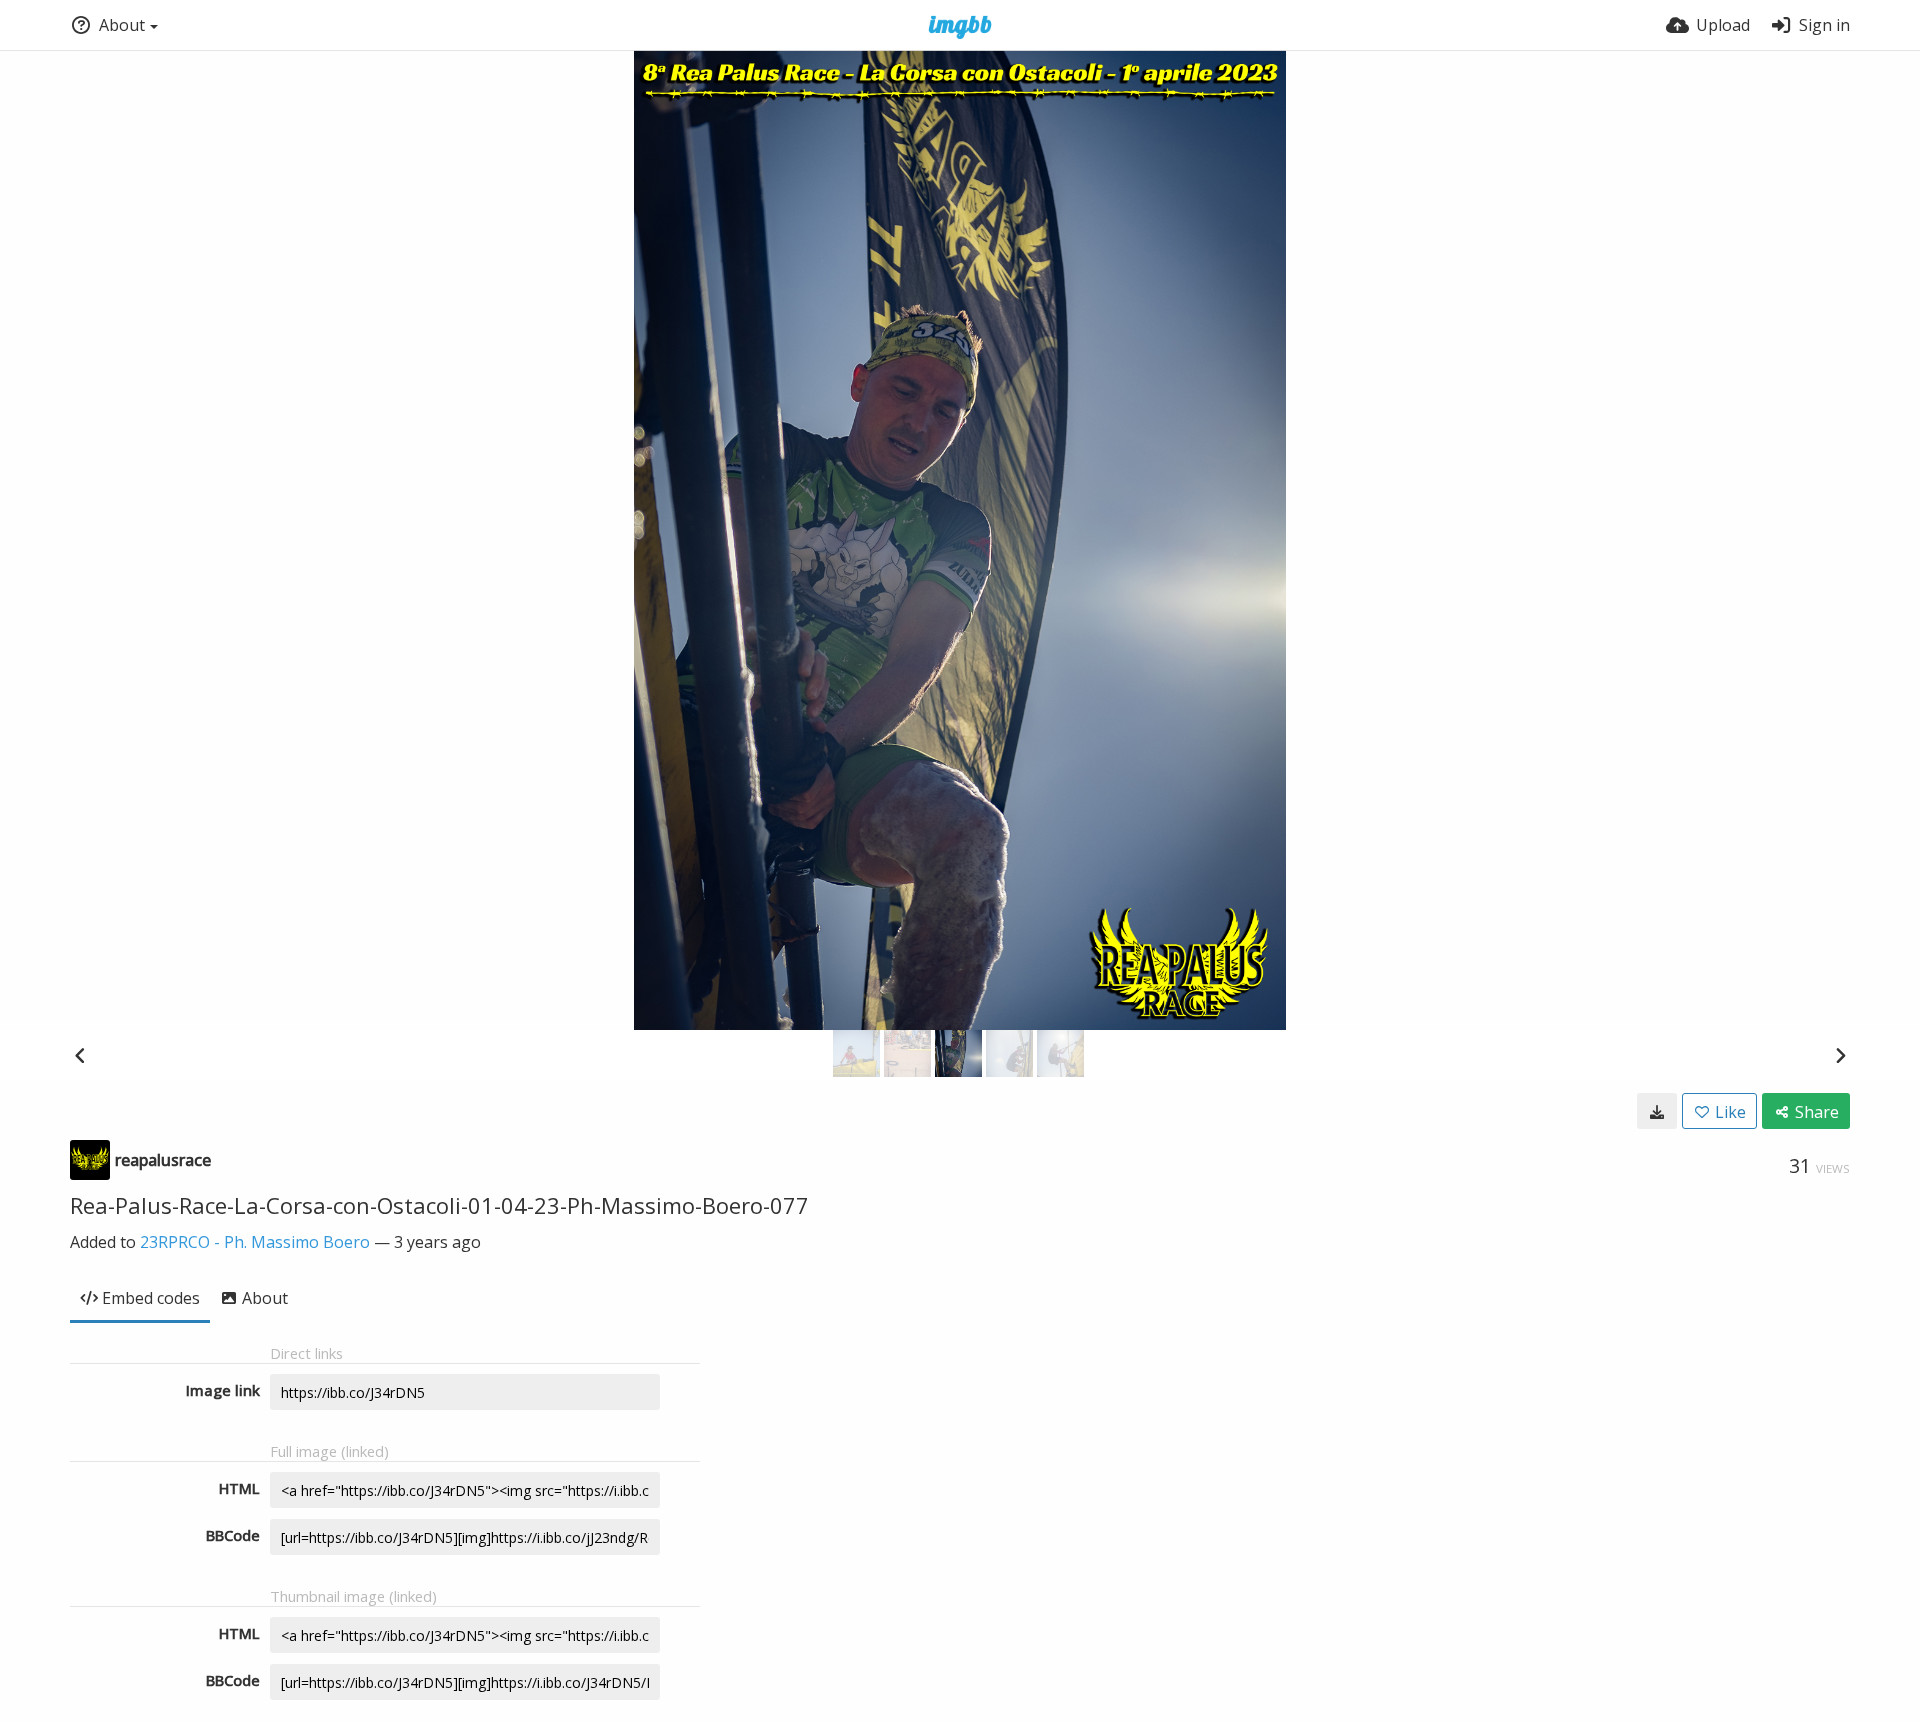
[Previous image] (80, 1055)
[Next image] (1840, 1055)
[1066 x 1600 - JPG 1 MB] (1657, 1111)
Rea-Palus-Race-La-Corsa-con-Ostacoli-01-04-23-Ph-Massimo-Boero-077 (439, 1205)
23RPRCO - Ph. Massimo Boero (255, 1242)
